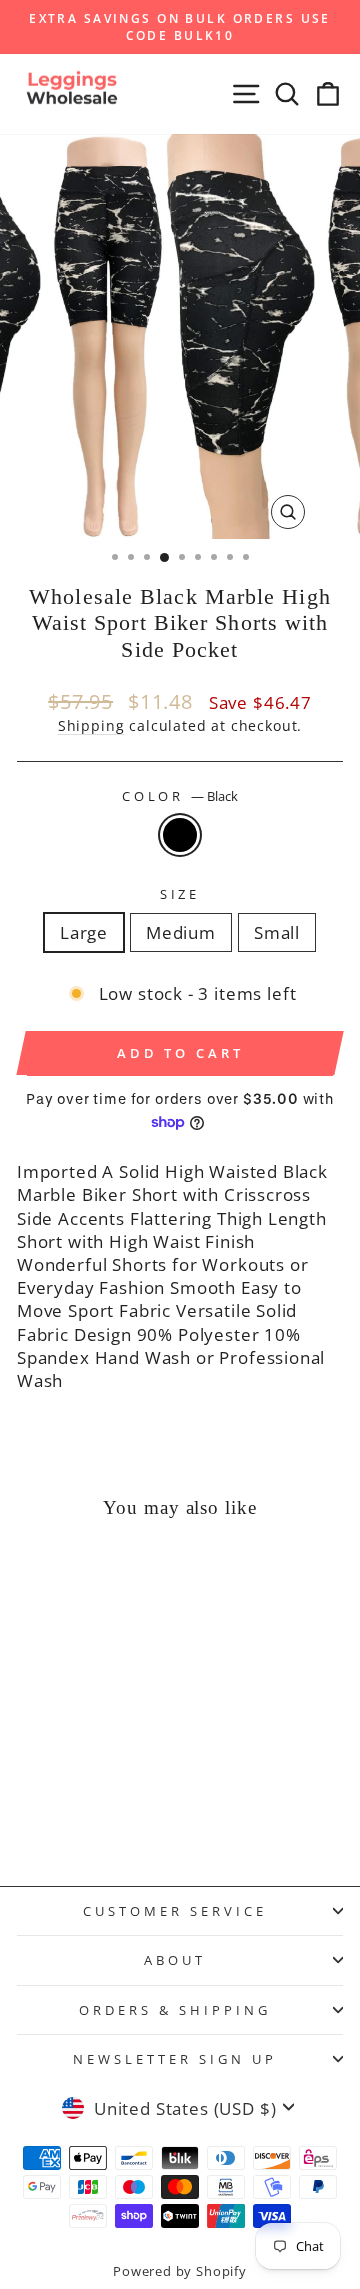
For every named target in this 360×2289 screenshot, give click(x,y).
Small (277, 932)
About (175, 1960)
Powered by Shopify (180, 2271)
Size (180, 894)
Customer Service (175, 1911)
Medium (181, 932)
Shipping (91, 725)
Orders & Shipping (175, 2010)
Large (84, 932)
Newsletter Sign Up (175, 2059)
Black (180, 835)
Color (180, 796)
